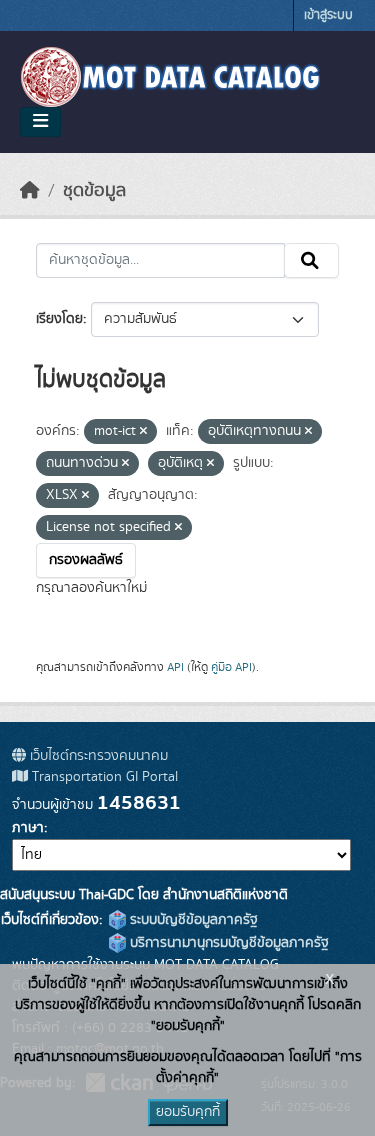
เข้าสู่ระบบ (328, 15)
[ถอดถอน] (143, 432)
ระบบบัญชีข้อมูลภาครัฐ (192, 920)
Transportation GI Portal (103, 777)
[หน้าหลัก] (30, 191)
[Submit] (311, 261)
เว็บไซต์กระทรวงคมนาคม (97, 756)
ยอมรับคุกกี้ (188, 1112)
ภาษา (28, 828)
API (175, 667)
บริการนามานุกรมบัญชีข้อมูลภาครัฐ (227, 943)
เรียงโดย (59, 319)
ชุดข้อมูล (94, 191)
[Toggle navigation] (40, 122)
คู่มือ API (231, 667)
